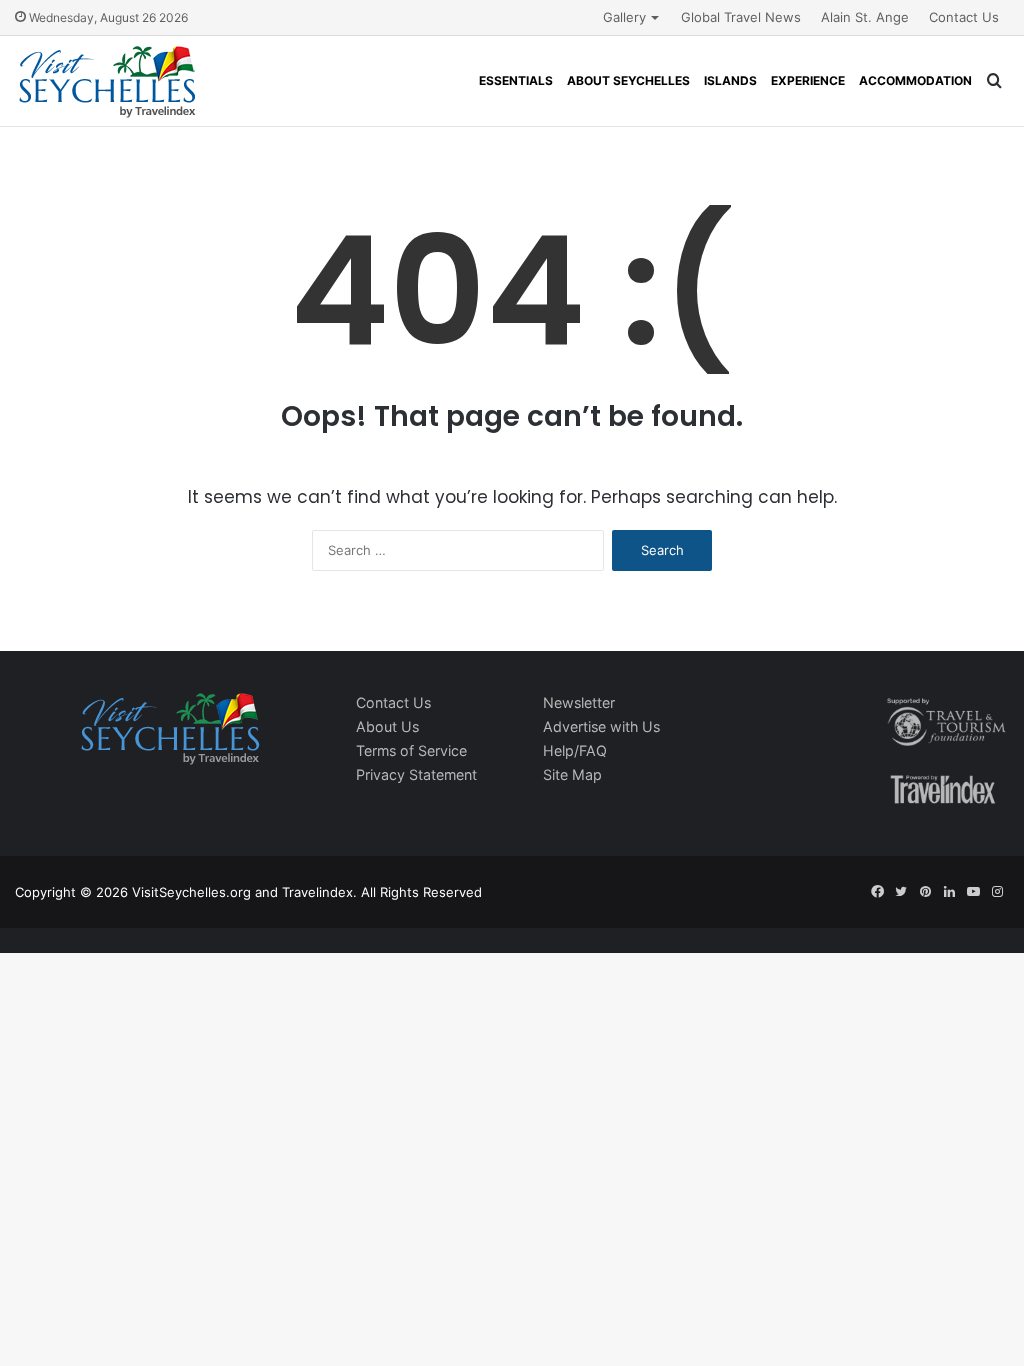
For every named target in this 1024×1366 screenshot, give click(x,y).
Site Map (572, 774)
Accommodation (915, 80)
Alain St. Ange (865, 17)
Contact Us (964, 17)
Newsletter (579, 702)
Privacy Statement (416, 774)
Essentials (516, 80)
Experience (808, 80)
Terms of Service (411, 750)
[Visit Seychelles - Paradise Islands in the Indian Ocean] (107, 81)
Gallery (624, 17)
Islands (730, 80)
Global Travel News (741, 17)
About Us (387, 726)
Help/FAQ (575, 750)
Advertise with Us (601, 726)
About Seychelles (628, 80)
